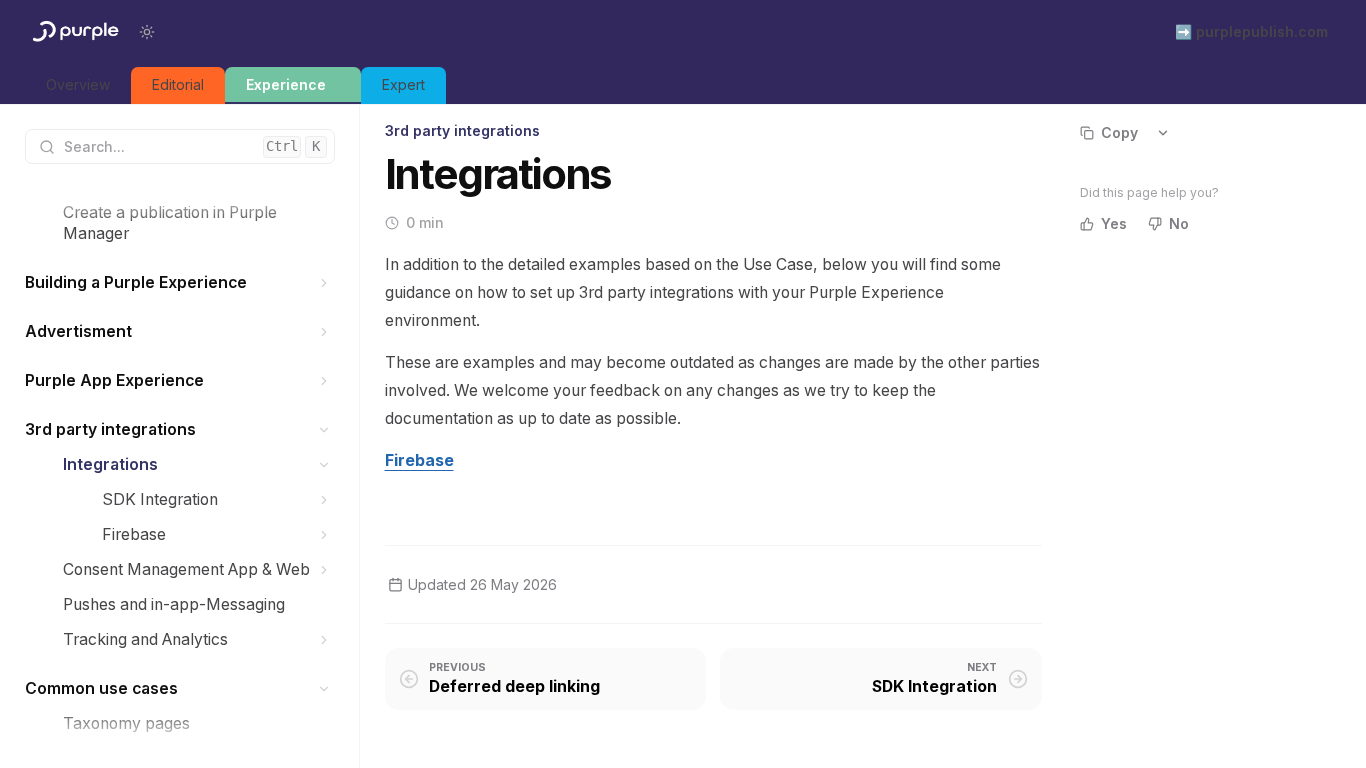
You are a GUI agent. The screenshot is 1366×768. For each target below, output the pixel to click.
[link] (78, 85)
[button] (324, 282)
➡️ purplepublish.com (1251, 31)
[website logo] (74, 32)
